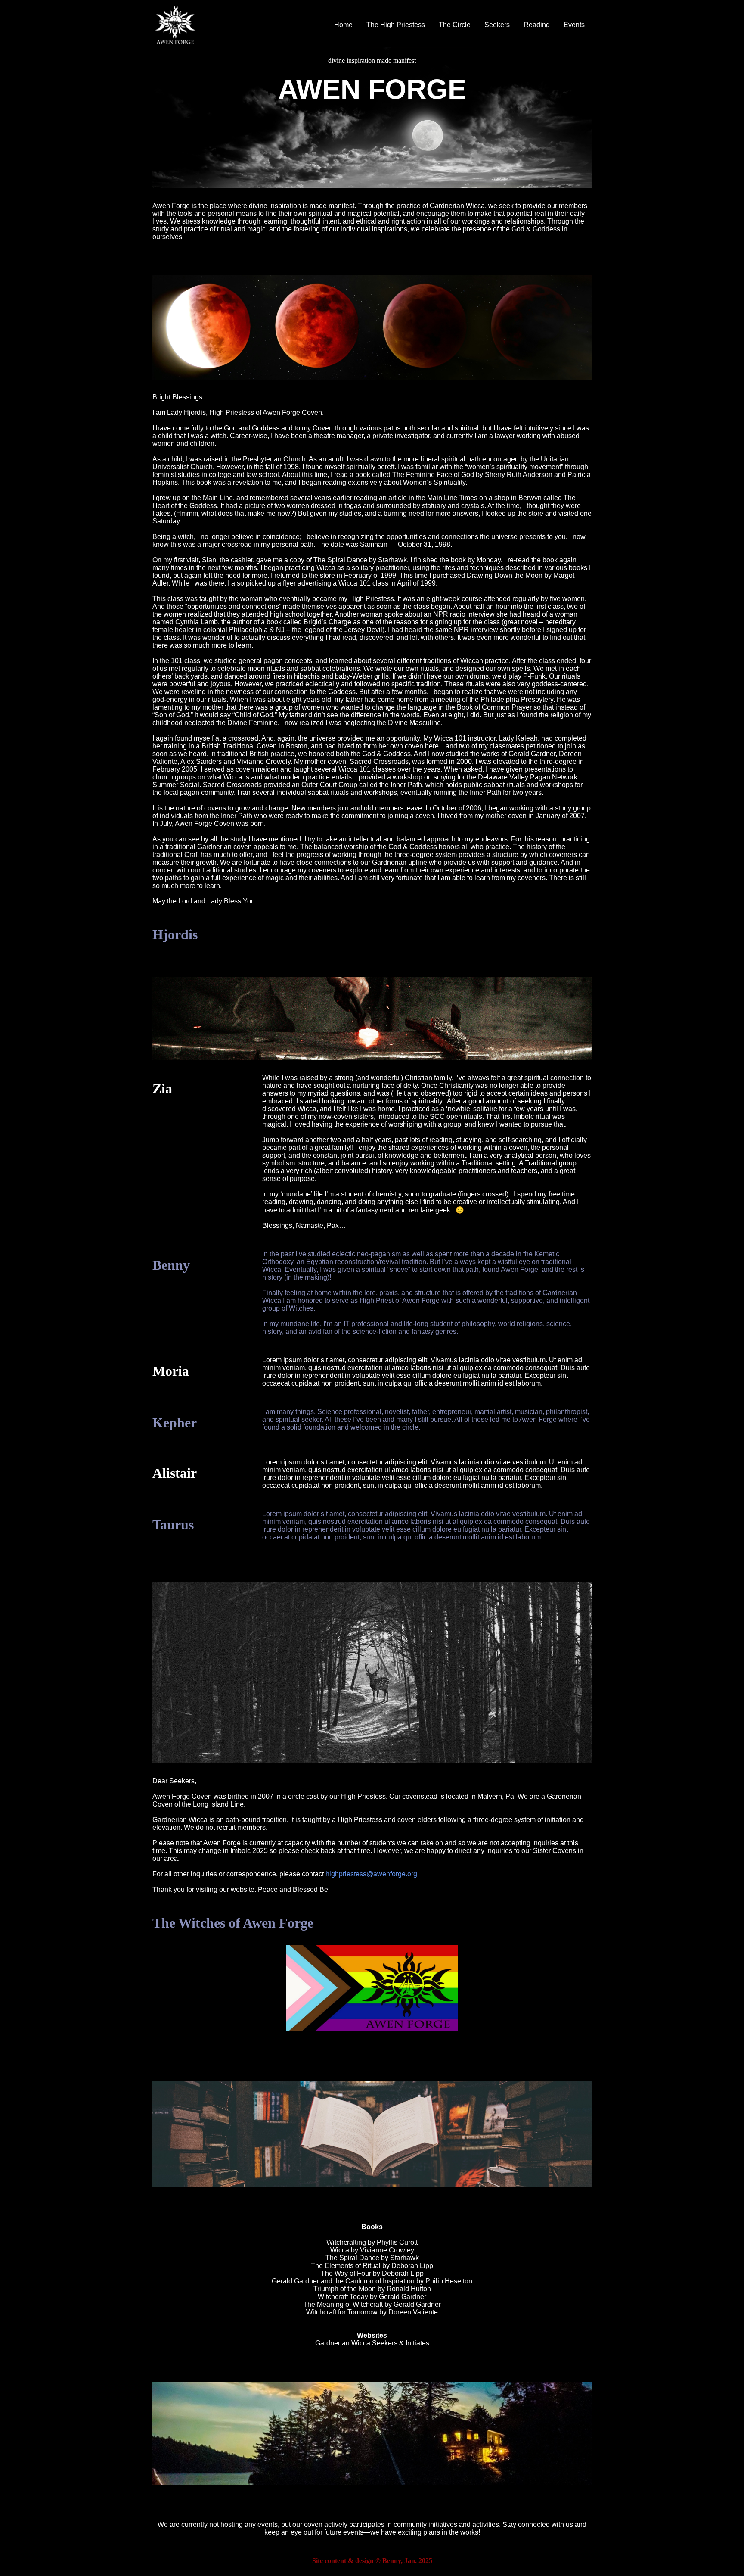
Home (343, 25)
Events (574, 25)
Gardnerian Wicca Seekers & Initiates (372, 2343)
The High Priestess (396, 25)
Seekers (497, 25)
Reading (537, 25)
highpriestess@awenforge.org (371, 1874)
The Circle (455, 25)
